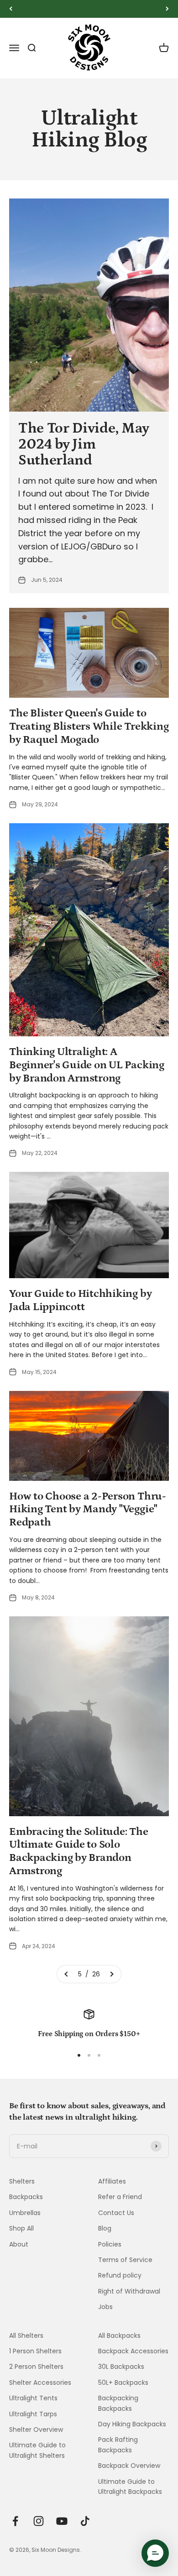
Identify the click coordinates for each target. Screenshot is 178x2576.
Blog (105, 2228)
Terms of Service (125, 2260)
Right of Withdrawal (129, 2291)
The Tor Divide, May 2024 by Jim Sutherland (84, 444)
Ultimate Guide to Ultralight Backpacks (130, 2487)
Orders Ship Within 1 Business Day (89, 9)
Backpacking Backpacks (118, 2403)
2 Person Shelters (36, 2367)
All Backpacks (119, 2336)
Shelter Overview (36, 2430)
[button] (155, 2553)
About (19, 2244)
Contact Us (116, 2213)
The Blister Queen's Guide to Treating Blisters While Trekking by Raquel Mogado (89, 726)
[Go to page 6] (111, 1974)
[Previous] (11, 9)
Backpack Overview (129, 2466)
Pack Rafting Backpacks (118, 2445)
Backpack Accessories (133, 2351)
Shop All (21, 2228)
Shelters (22, 2181)
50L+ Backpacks (123, 2383)
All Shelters (26, 2336)
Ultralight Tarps (33, 2414)
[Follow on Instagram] (39, 2521)
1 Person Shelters (35, 2351)
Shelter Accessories (40, 2383)
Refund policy (120, 2275)
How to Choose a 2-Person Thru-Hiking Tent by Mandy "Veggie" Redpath (88, 1509)
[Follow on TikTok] (85, 2521)
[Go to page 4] (67, 1974)
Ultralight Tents (33, 2398)
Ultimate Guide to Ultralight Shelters (37, 2450)
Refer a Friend (120, 2197)
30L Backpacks (121, 2367)
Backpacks (26, 2197)
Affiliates (112, 2181)
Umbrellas (25, 2213)
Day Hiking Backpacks (132, 2424)
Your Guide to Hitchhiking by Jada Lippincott (80, 1300)
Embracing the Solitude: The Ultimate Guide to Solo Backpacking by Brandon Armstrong (79, 1851)
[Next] (167, 9)
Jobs (105, 2307)
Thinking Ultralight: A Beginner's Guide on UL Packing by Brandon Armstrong (87, 1065)
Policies (110, 2244)
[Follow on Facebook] (15, 2521)
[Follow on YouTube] (62, 2521)
